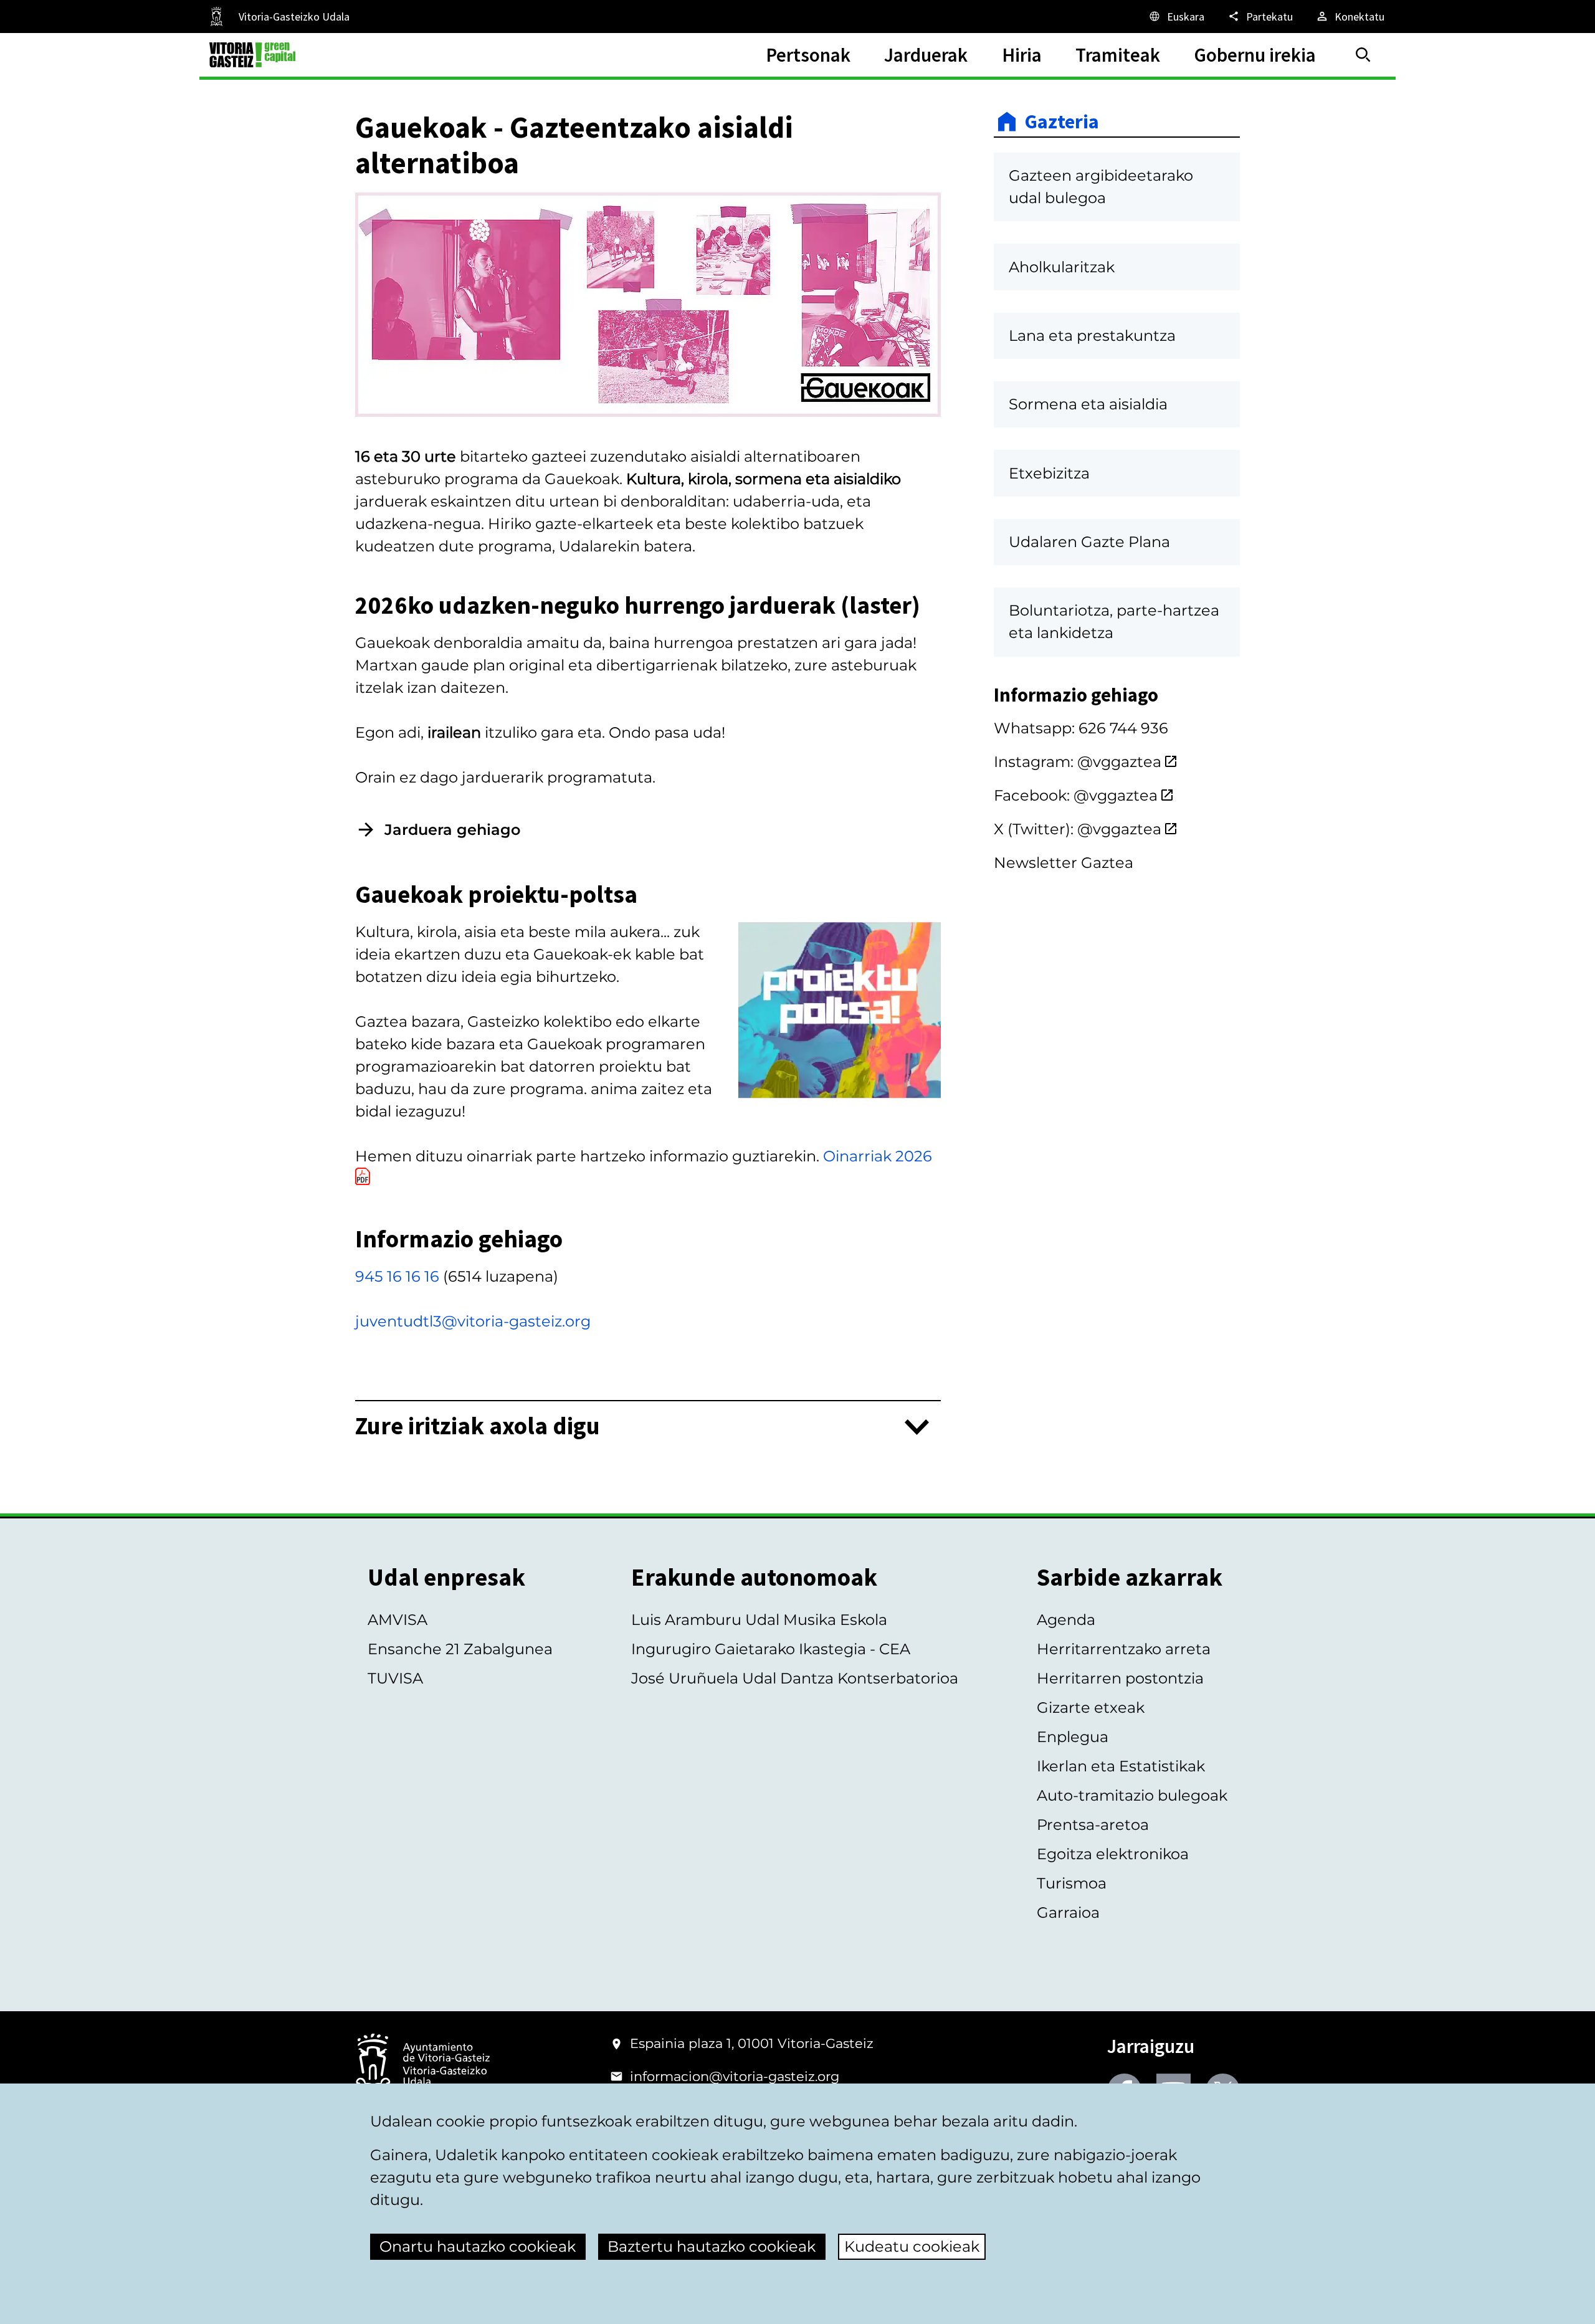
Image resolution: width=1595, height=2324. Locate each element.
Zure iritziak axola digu (478, 1426)
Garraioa (1068, 1912)
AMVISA (398, 1620)
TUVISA (395, 1678)
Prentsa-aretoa (1093, 1825)
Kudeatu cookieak (912, 2246)
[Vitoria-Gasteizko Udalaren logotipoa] (422, 2065)
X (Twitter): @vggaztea (1078, 829)
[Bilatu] (1363, 55)
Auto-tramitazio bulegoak (1132, 1795)
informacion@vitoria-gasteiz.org (735, 2076)
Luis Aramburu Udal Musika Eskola (759, 1620)
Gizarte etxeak (1091, 1707)
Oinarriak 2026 (878, 1156)
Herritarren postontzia (1120, 1678)
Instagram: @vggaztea (1078, 762)
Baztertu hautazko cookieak (712, 2246)
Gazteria (1062, 121)
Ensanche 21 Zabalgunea (460, 1649)
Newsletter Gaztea (1064, 863)
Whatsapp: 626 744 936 (1081, 728)
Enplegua (1073, 1737)
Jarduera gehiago (452, 830)
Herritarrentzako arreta (1124, 1649)
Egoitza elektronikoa (1113, 1854)
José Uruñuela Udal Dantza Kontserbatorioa (795, 1678)
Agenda (1066, 1620)
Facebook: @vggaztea (1076, 795)
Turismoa (1072, 1883)
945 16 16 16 (397, 1276)
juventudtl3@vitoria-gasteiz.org (473, 1321)
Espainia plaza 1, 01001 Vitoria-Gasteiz (752, 2043)
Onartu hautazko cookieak (478, 2246)
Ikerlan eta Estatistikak (1121, 1766)
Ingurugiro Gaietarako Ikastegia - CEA (771, 1649)
